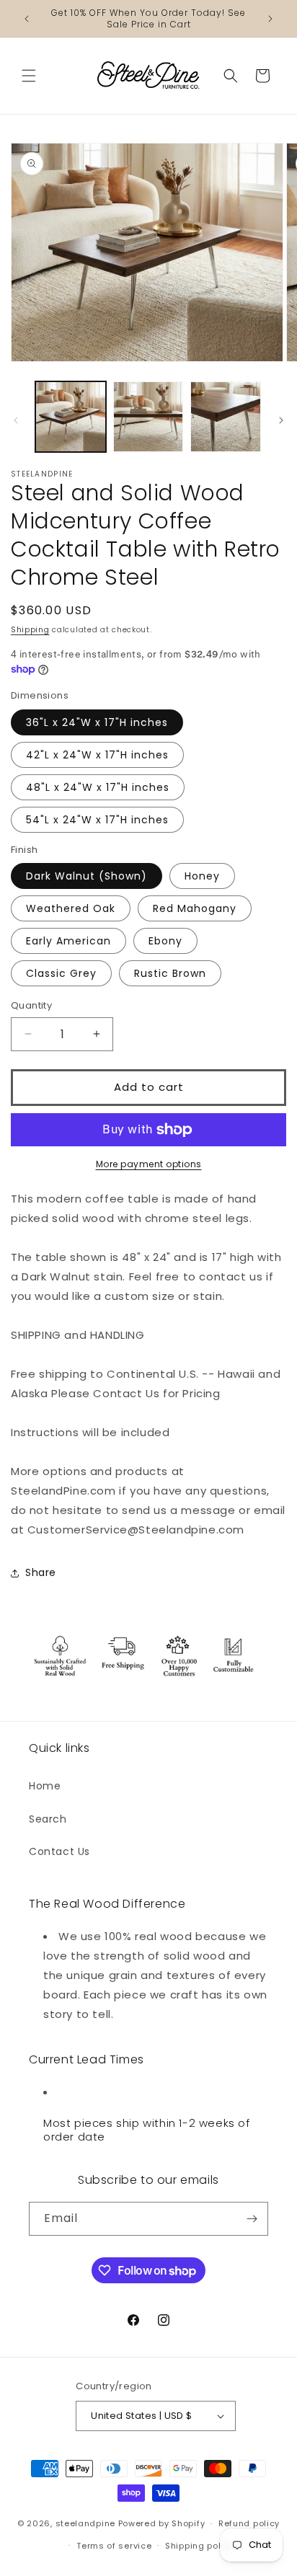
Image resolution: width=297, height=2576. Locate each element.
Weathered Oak (71, 908)
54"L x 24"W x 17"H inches (97, 820)
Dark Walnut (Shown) (87, 876)
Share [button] (41, 1572)
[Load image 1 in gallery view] (71, 417)
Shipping (30, 630)
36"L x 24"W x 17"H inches (97, 722)
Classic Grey (61, 973)
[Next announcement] (270, 19)
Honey (202, 876)
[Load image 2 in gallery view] (148, 417)
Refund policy (249, 2523)
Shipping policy (200, 2546)
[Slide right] (281, 420)
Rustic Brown (170, 973)
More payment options (149, 1164)
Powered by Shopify (162, 2523)
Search (48, 1819)
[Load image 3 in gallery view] (226, 417)
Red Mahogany (195, 908)
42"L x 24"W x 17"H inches (97, 755)
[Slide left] (16, 420)
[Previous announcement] (27, 19)
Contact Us (59, 1851)
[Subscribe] (252, 2219)
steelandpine (85, 2523)
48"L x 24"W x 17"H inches (98, 787)
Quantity (31, 1005)
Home (45, 1786)
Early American (68, 941)
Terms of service (114, 2546)
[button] (29, 76)
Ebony (165, 941)
